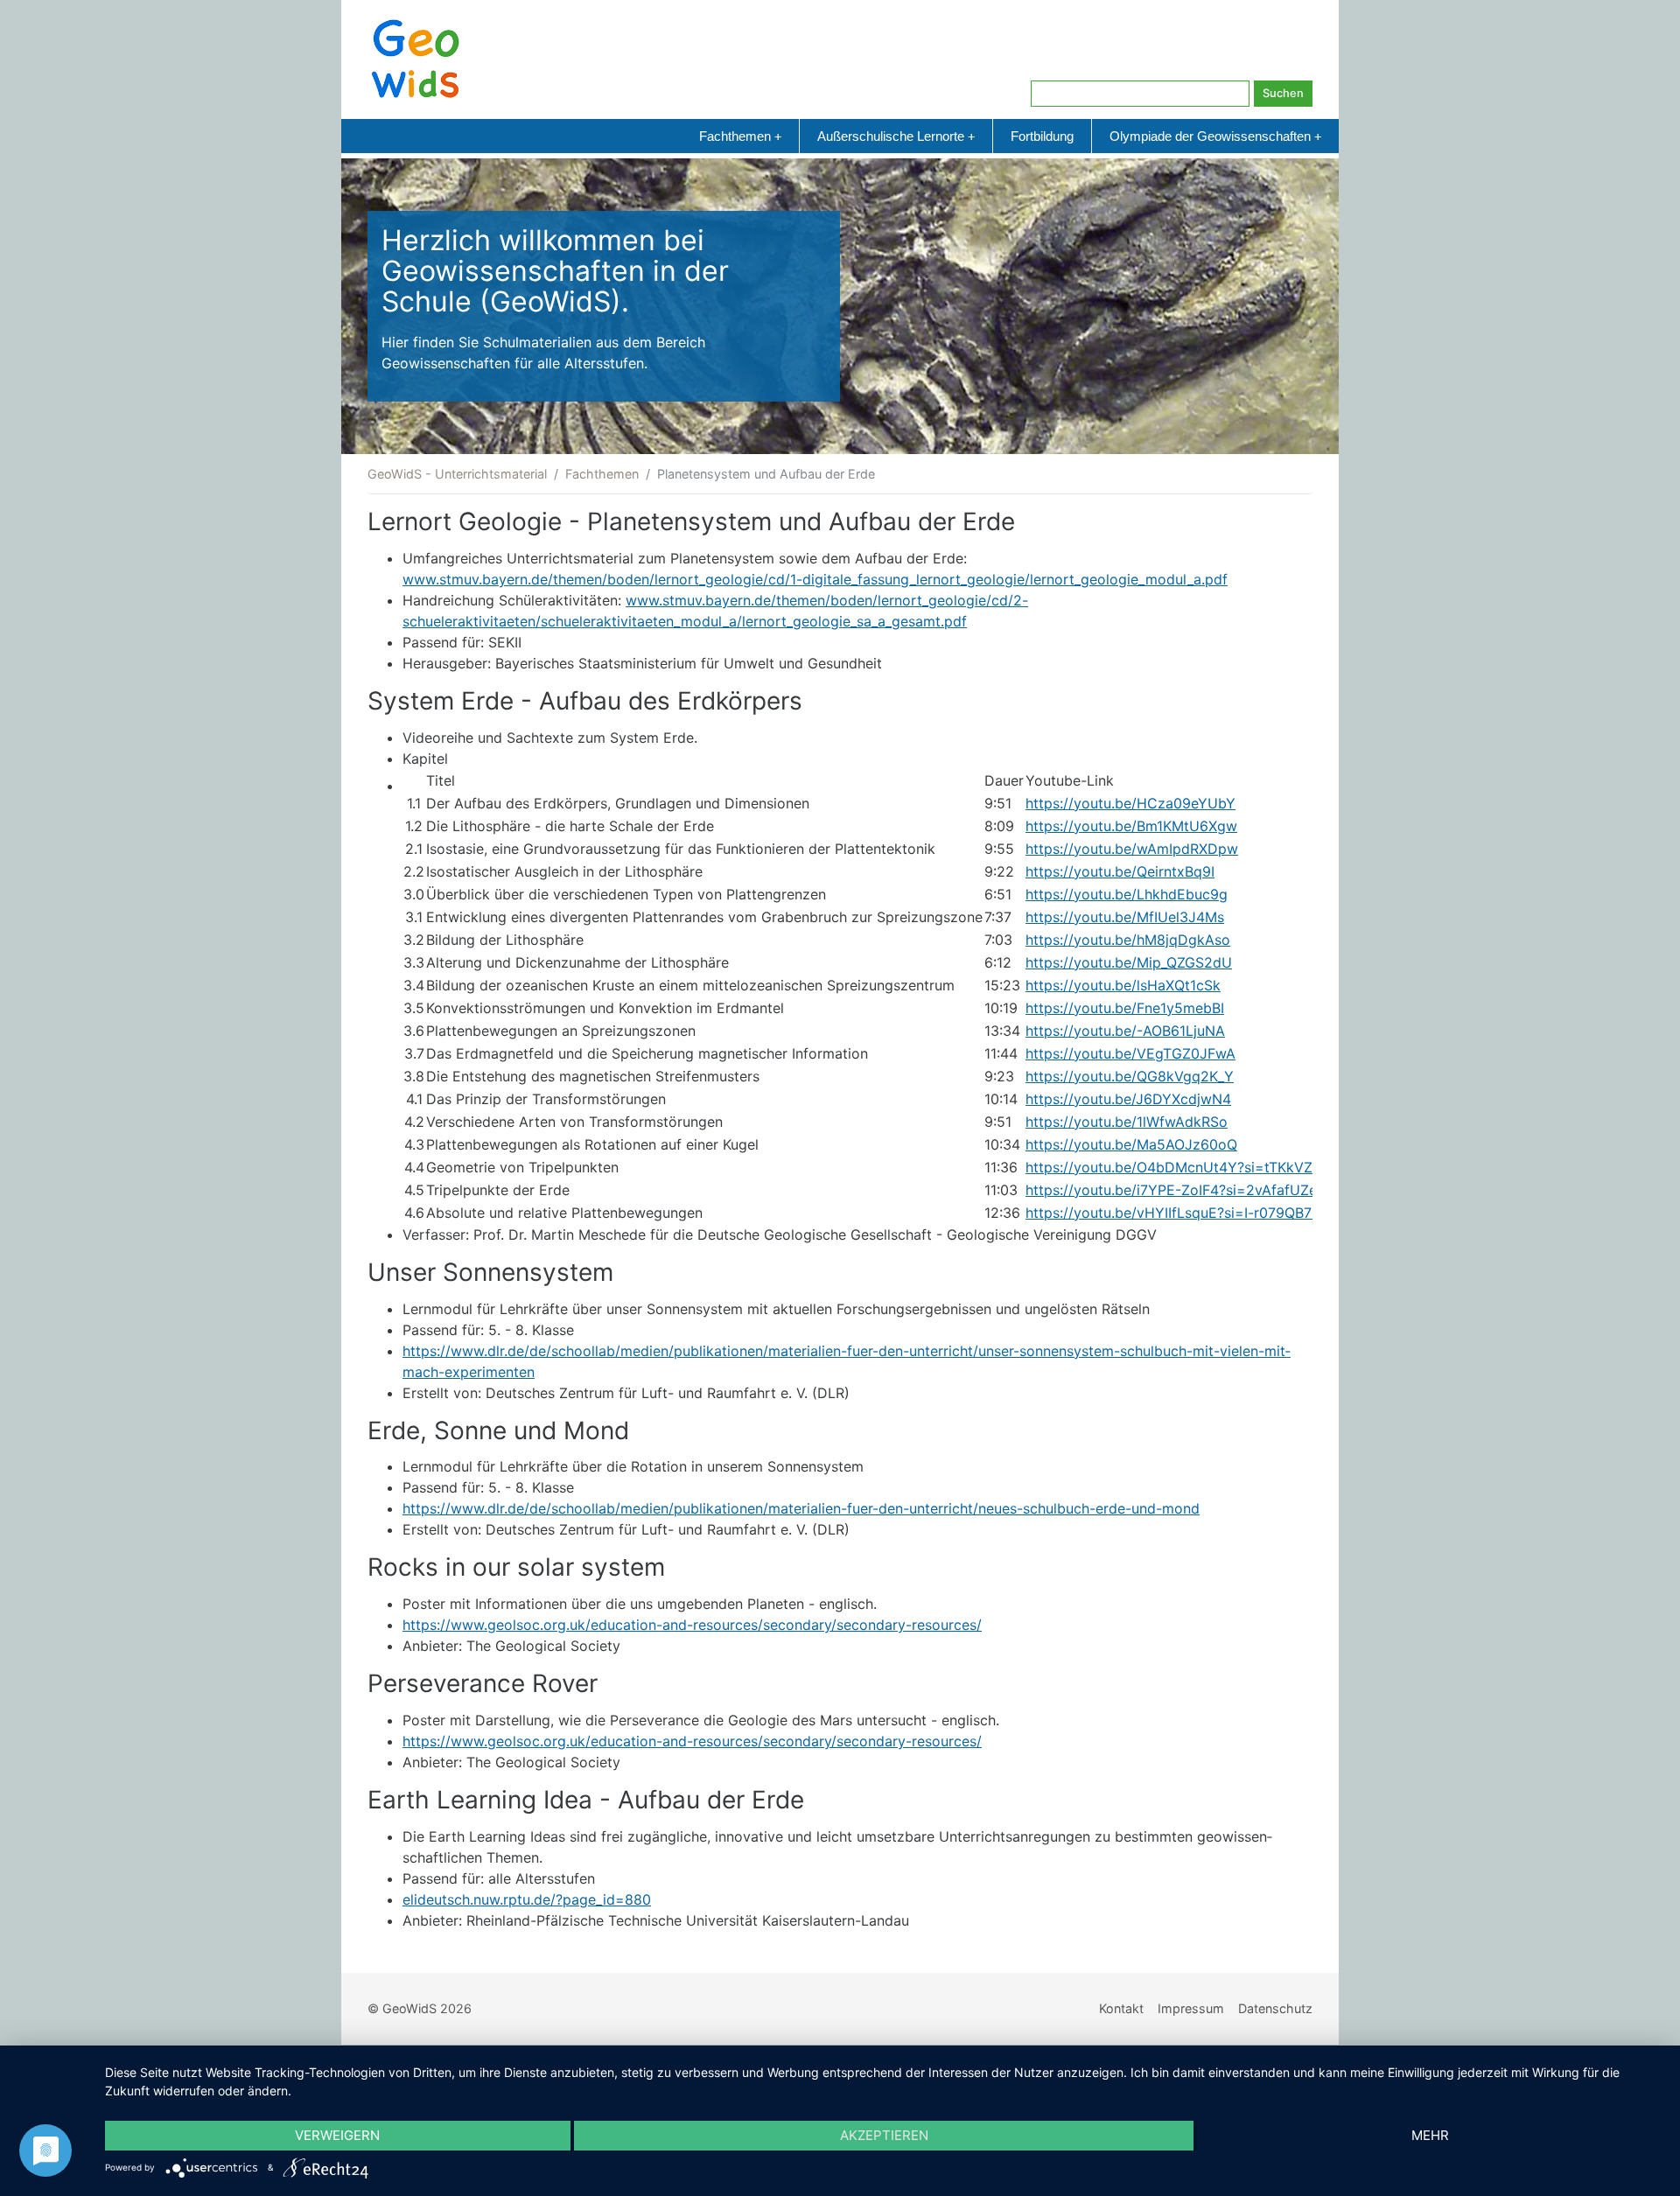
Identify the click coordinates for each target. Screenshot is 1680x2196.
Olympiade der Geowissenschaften (1215, 136)
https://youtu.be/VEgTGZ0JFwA (1130, 1053)
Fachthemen (740, 136)
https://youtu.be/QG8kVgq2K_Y (1130, 1076)
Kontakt (1121, 2008)
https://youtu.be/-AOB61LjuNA (1125, 1031)
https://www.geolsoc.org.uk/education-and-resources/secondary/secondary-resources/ (692, 1625)
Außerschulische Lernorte (896, 136)
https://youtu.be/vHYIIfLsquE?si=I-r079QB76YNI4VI (1196, 1213)
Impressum (1191, 2008)
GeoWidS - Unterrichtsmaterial (457, 474)
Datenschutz (1275, 2008)
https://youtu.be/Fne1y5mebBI (1125, 1008)
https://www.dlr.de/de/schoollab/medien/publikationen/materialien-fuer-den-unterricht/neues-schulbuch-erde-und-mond (801, 1508)
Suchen (1283, 93)
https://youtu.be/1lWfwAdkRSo (1127, 1122)
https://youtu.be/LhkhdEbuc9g (1127, 894)
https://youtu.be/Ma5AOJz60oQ (1131, 1144)
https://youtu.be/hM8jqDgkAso (1128, 940)
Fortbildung (1042, 136)
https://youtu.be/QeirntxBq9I (1120, 871)
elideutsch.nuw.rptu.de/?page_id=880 (527, 1899)
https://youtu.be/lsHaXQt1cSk (1123, 985)
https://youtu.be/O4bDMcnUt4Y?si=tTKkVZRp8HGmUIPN (1215, 1167)
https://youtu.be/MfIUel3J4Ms (1125, 917)
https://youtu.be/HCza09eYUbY (1130, 803)
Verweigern (337, 2135)
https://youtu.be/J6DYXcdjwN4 (1128, 1099)
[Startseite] (416, 58)
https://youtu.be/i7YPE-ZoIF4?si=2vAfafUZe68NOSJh (1203, 1190)
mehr (1430, 2135)
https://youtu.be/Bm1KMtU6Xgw (1131, 826)
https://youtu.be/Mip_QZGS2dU (1129, 962)
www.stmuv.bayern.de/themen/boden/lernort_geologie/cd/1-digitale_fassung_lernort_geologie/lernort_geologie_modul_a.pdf (815, 579)
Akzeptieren (884, 2135)
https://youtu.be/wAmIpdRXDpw (1132, 849)
